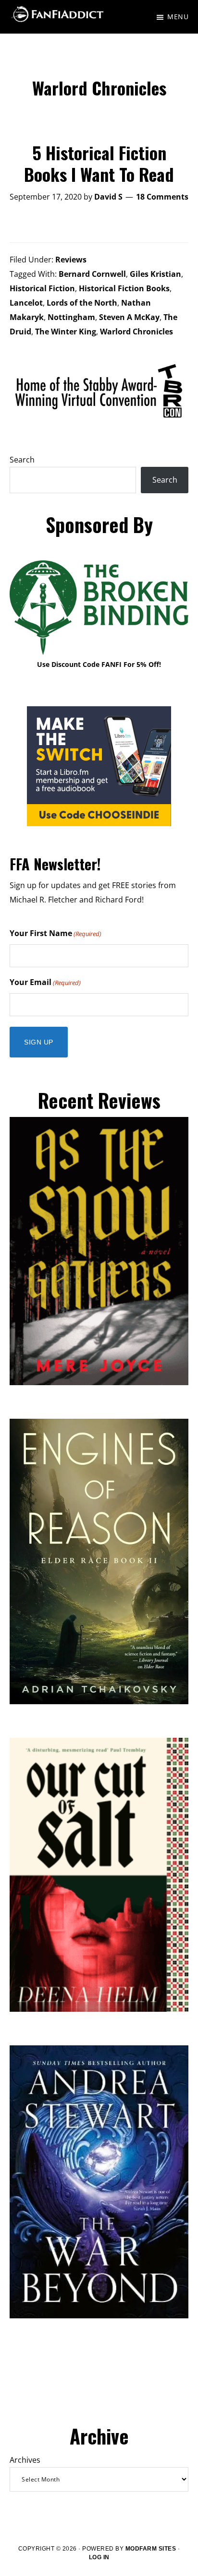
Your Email (45, 982)
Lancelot (26, 303)
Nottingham (71, 317)
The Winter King (66, 332)
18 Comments (162, 197)
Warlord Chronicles (136, 332)
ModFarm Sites (151, 2549)
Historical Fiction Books (124, 288)
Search (22, 460)
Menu (178, 17)
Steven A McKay (129, 317)
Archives (25, 2460)
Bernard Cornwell (92, 274)
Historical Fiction (42, 288)
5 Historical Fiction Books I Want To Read (99, 163)
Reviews (71, 260)
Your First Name (56, 933)
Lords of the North (82, 303)
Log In (99, 2557)
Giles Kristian (155, 274)
